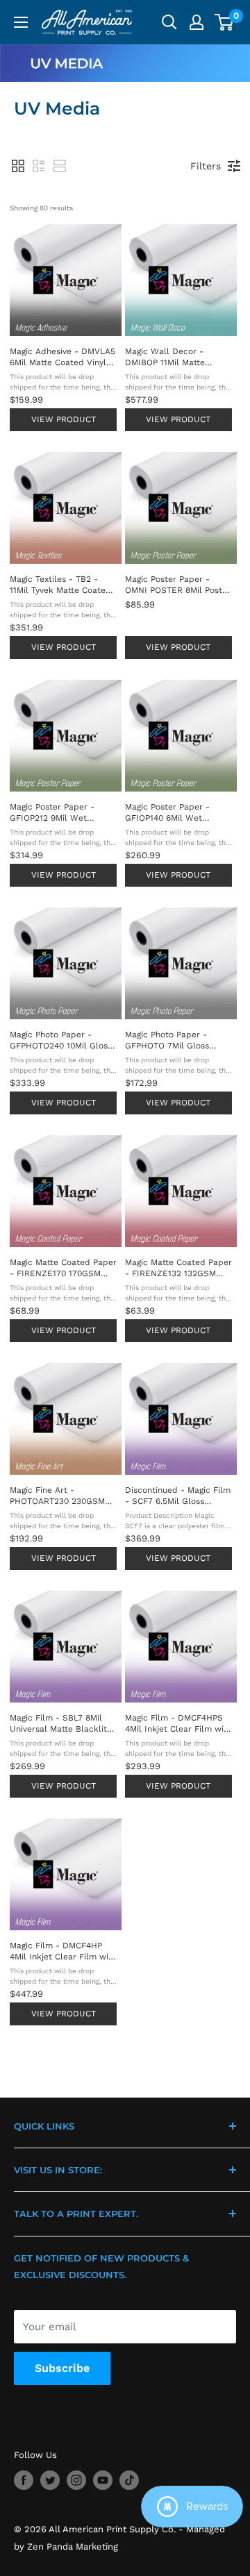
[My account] (197, 22)
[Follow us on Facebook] (24, 2480)
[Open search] (169, 22)
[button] (18, 166)
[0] (225, 22)
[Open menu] (21, 22)
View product (64, 419)
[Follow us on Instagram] (76, 2480)
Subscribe (62, 2368)
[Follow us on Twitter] (50, 2480)
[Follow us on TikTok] (129, 2480)
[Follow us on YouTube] (103, 2480)
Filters (206, 166)
